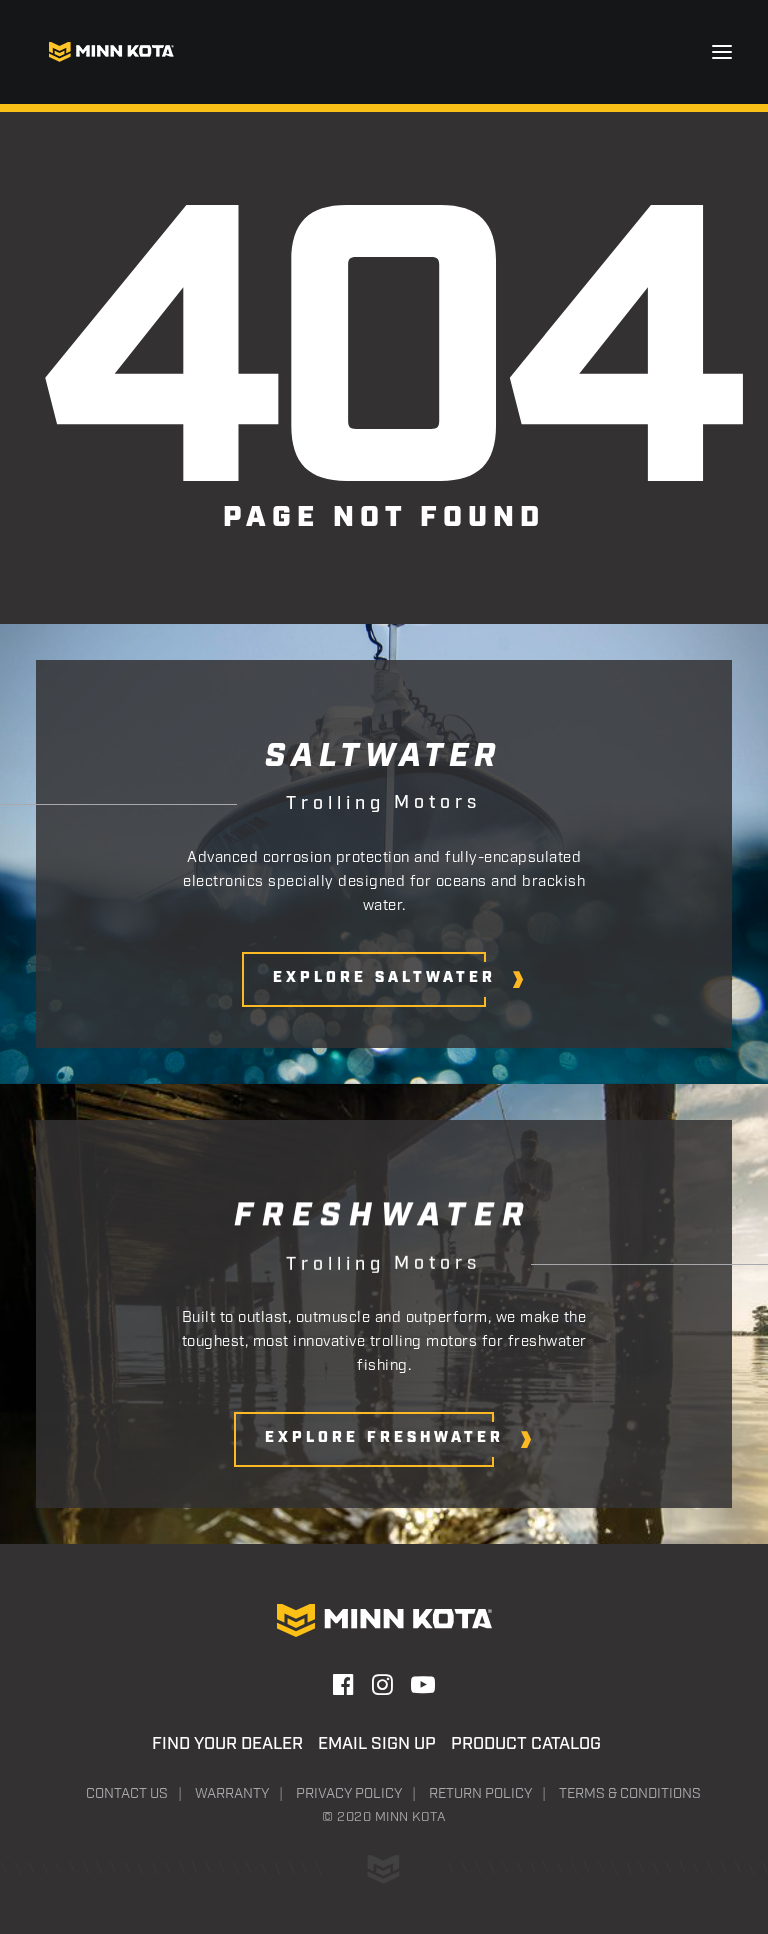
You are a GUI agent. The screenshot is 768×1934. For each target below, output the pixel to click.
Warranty (232, 1794)
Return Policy (480, 1794)
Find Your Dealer (227, 1744)
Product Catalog (526, 1744)
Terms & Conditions (630, 1794)
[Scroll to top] (721, 1817)
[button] (722, 52)
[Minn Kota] (111, 52)
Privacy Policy (349, 1794)
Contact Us (127, 1794)
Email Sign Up (377, 1744)
